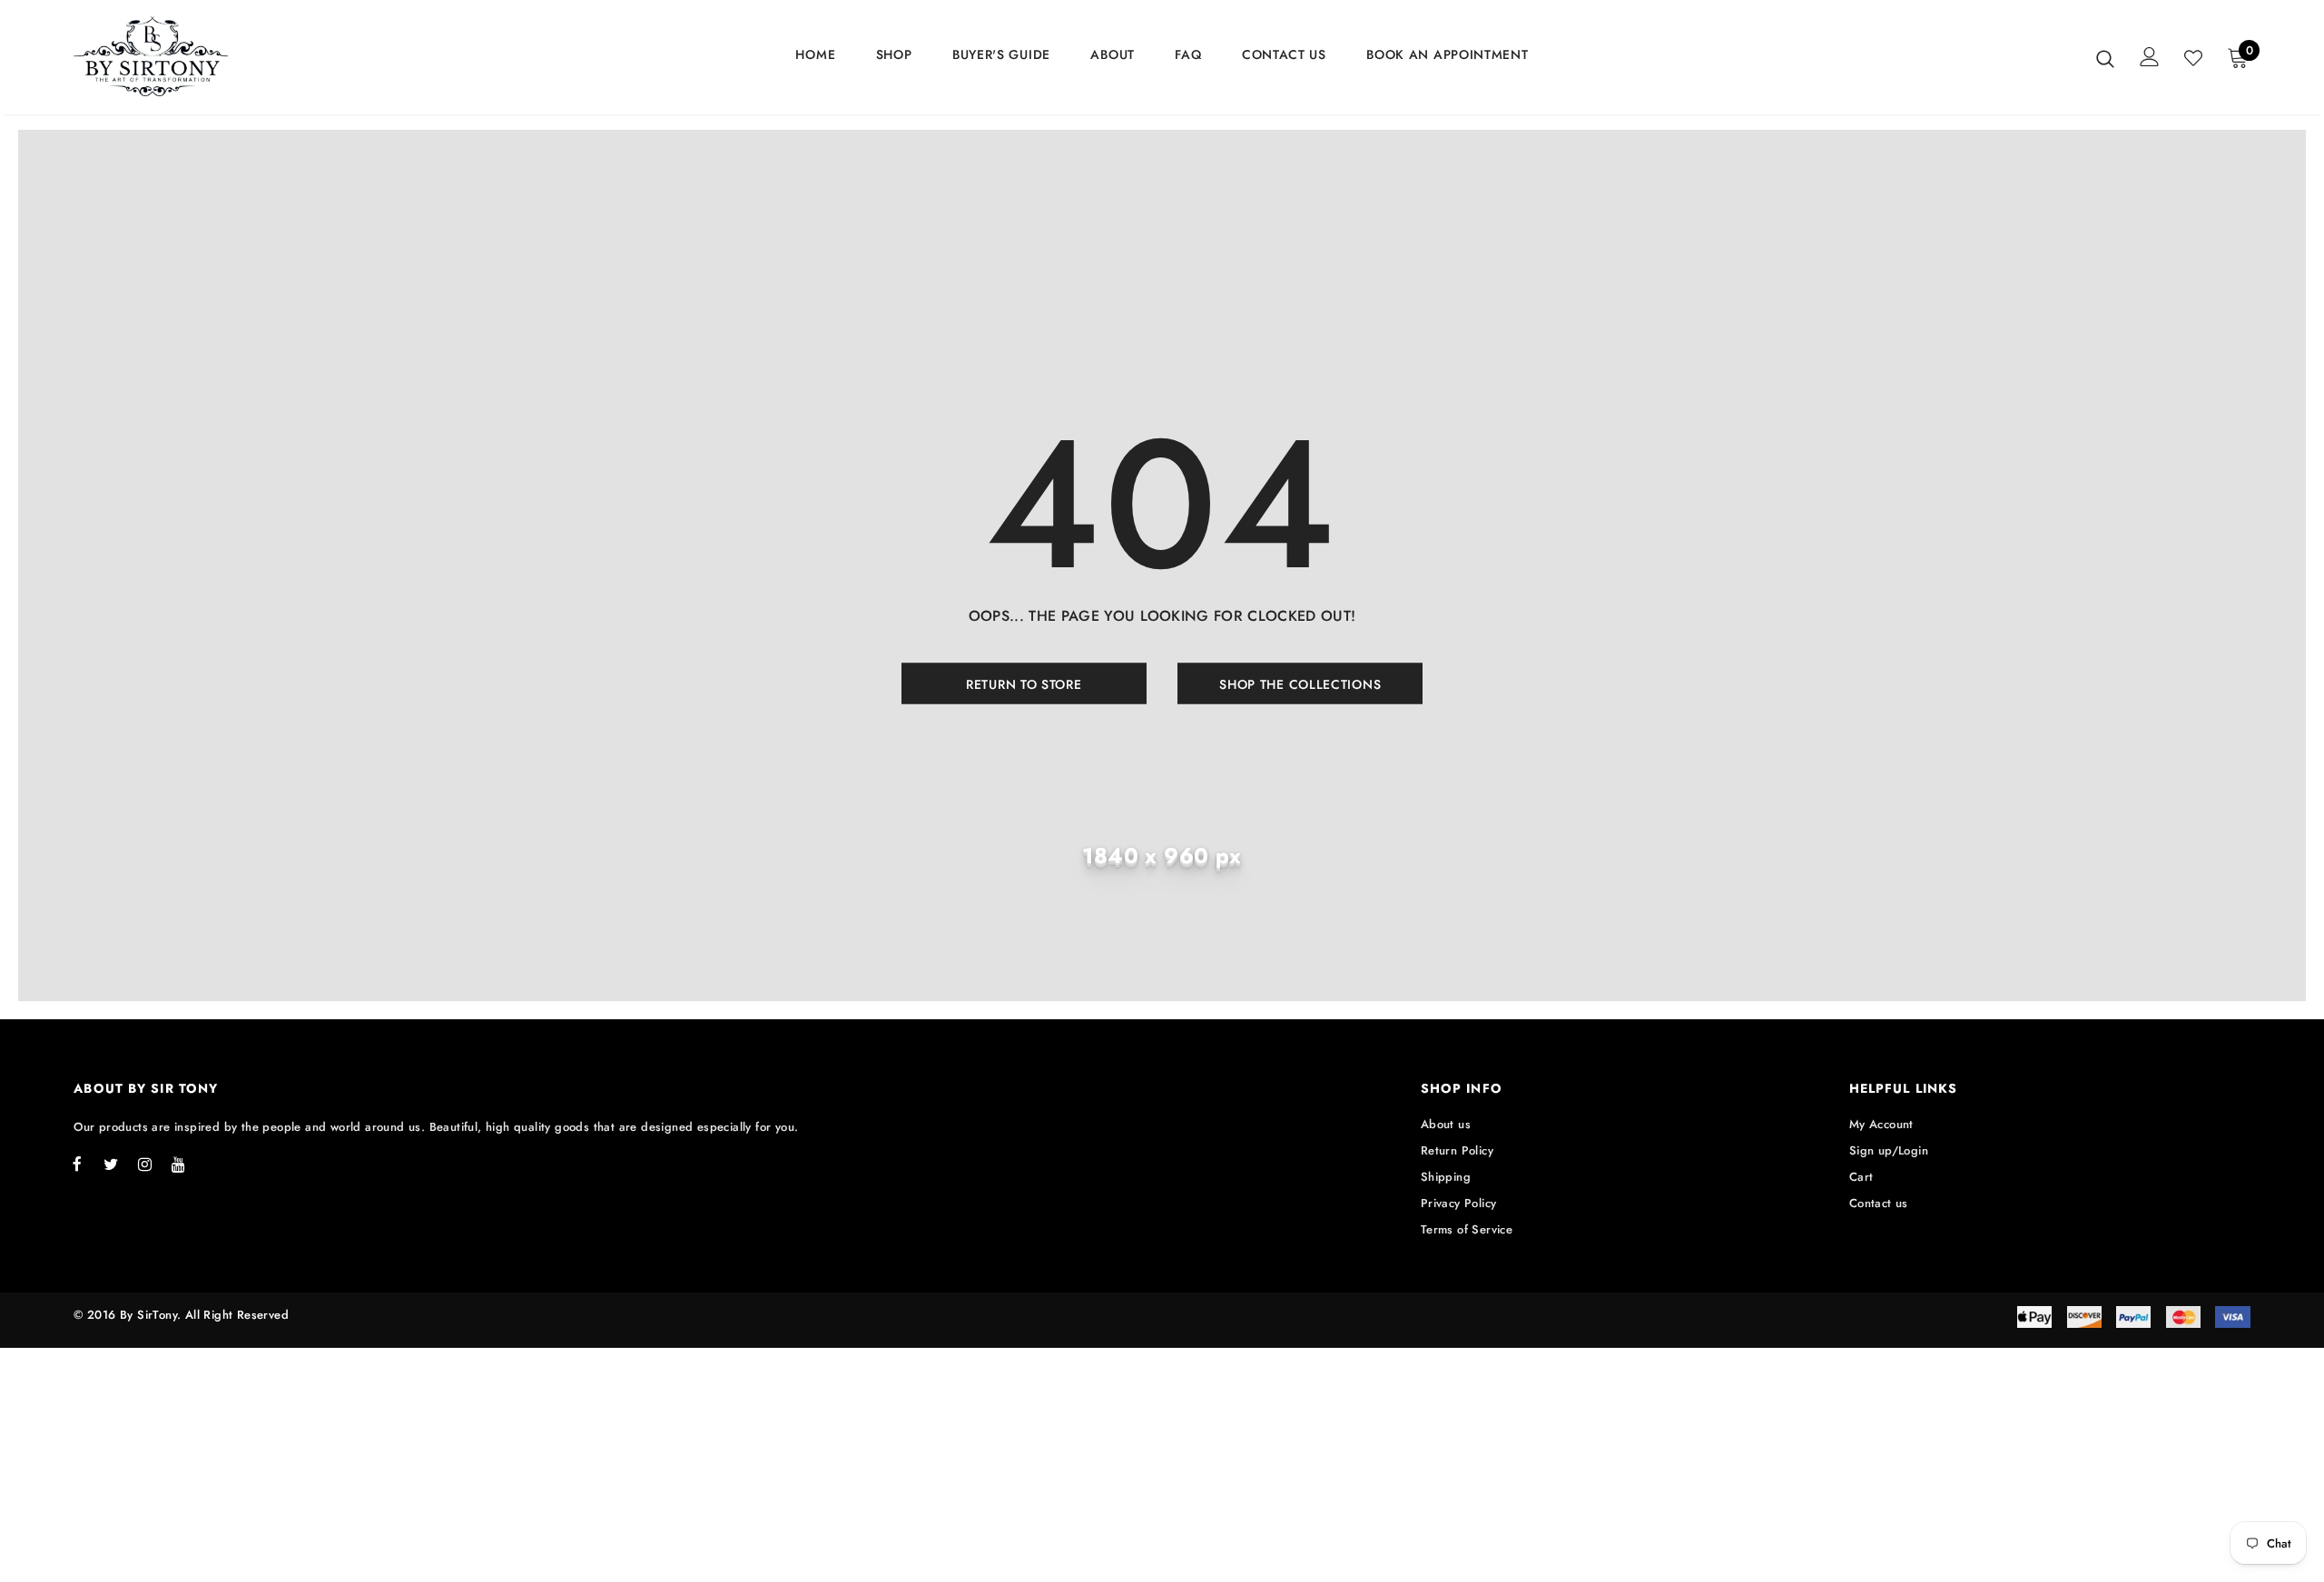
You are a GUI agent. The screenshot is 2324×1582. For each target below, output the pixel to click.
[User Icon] (2150, 57)
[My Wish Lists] (2193, 58)
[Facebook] (77, 1164)
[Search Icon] (2105, 58)
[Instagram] (144, 1164)
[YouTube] (178, 1164)
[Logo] (180, 57)
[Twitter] (111, 1164)
